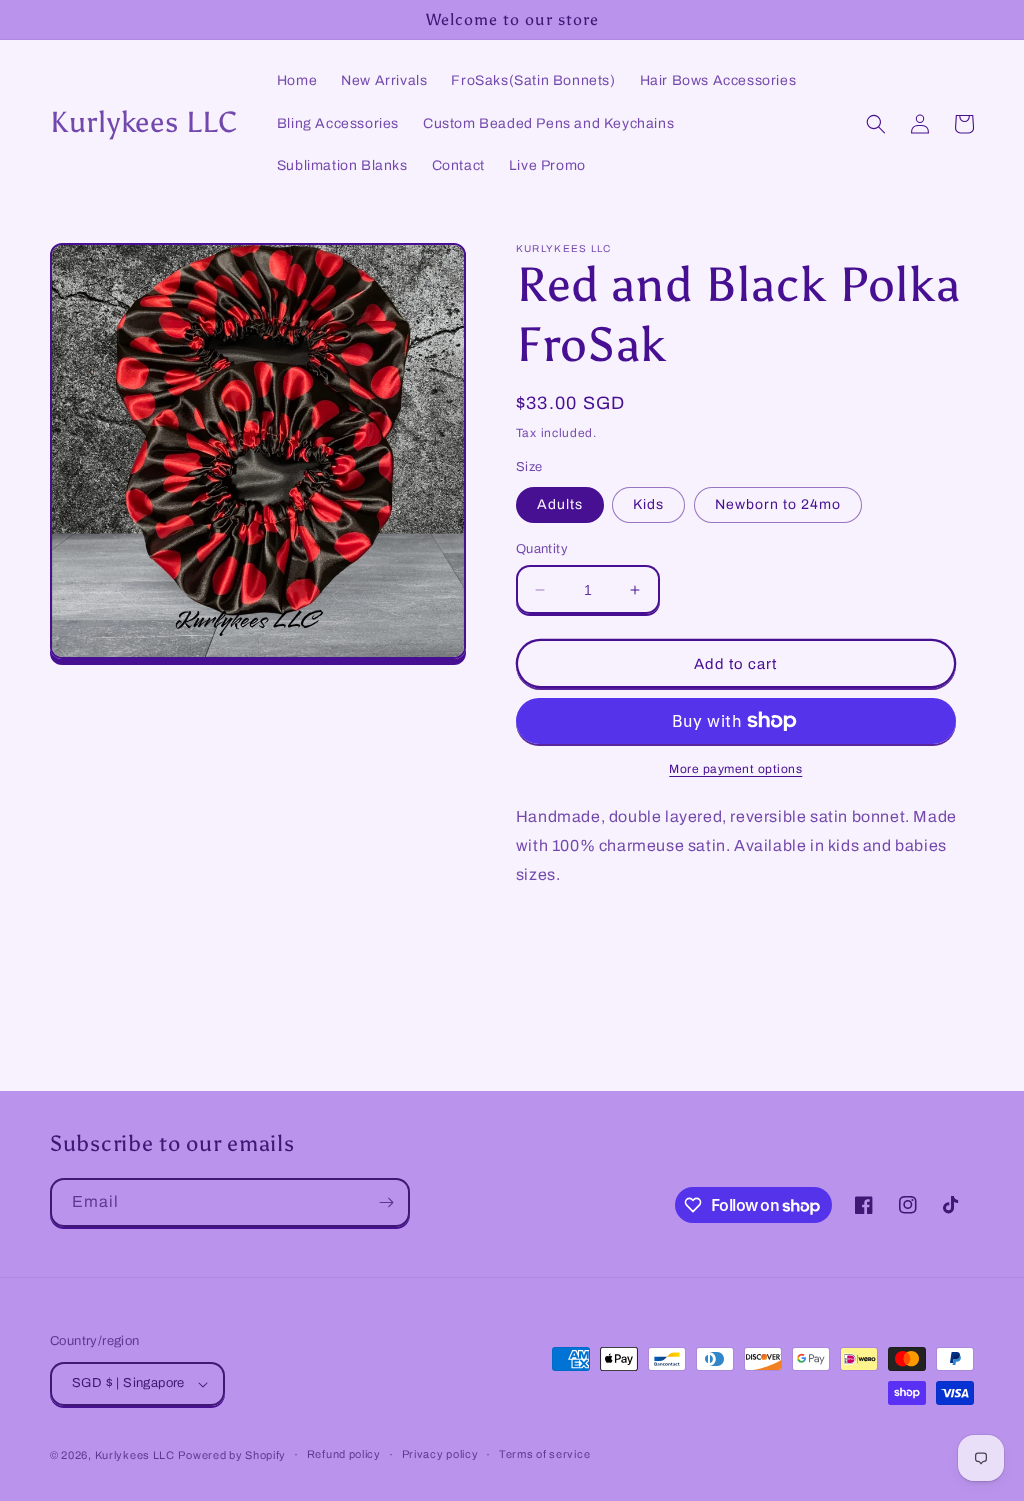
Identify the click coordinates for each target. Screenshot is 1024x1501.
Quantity (542, 549)
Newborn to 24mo (778, 504)
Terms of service (544, 1454)
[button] (876, 124)
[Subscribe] (386, 1202)
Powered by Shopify (232, 1455)
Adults (560, 504)
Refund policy (344, 1454)
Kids (648, 504)
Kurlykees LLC (135, 1455)
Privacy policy (440, 1454)
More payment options (735, 769)
